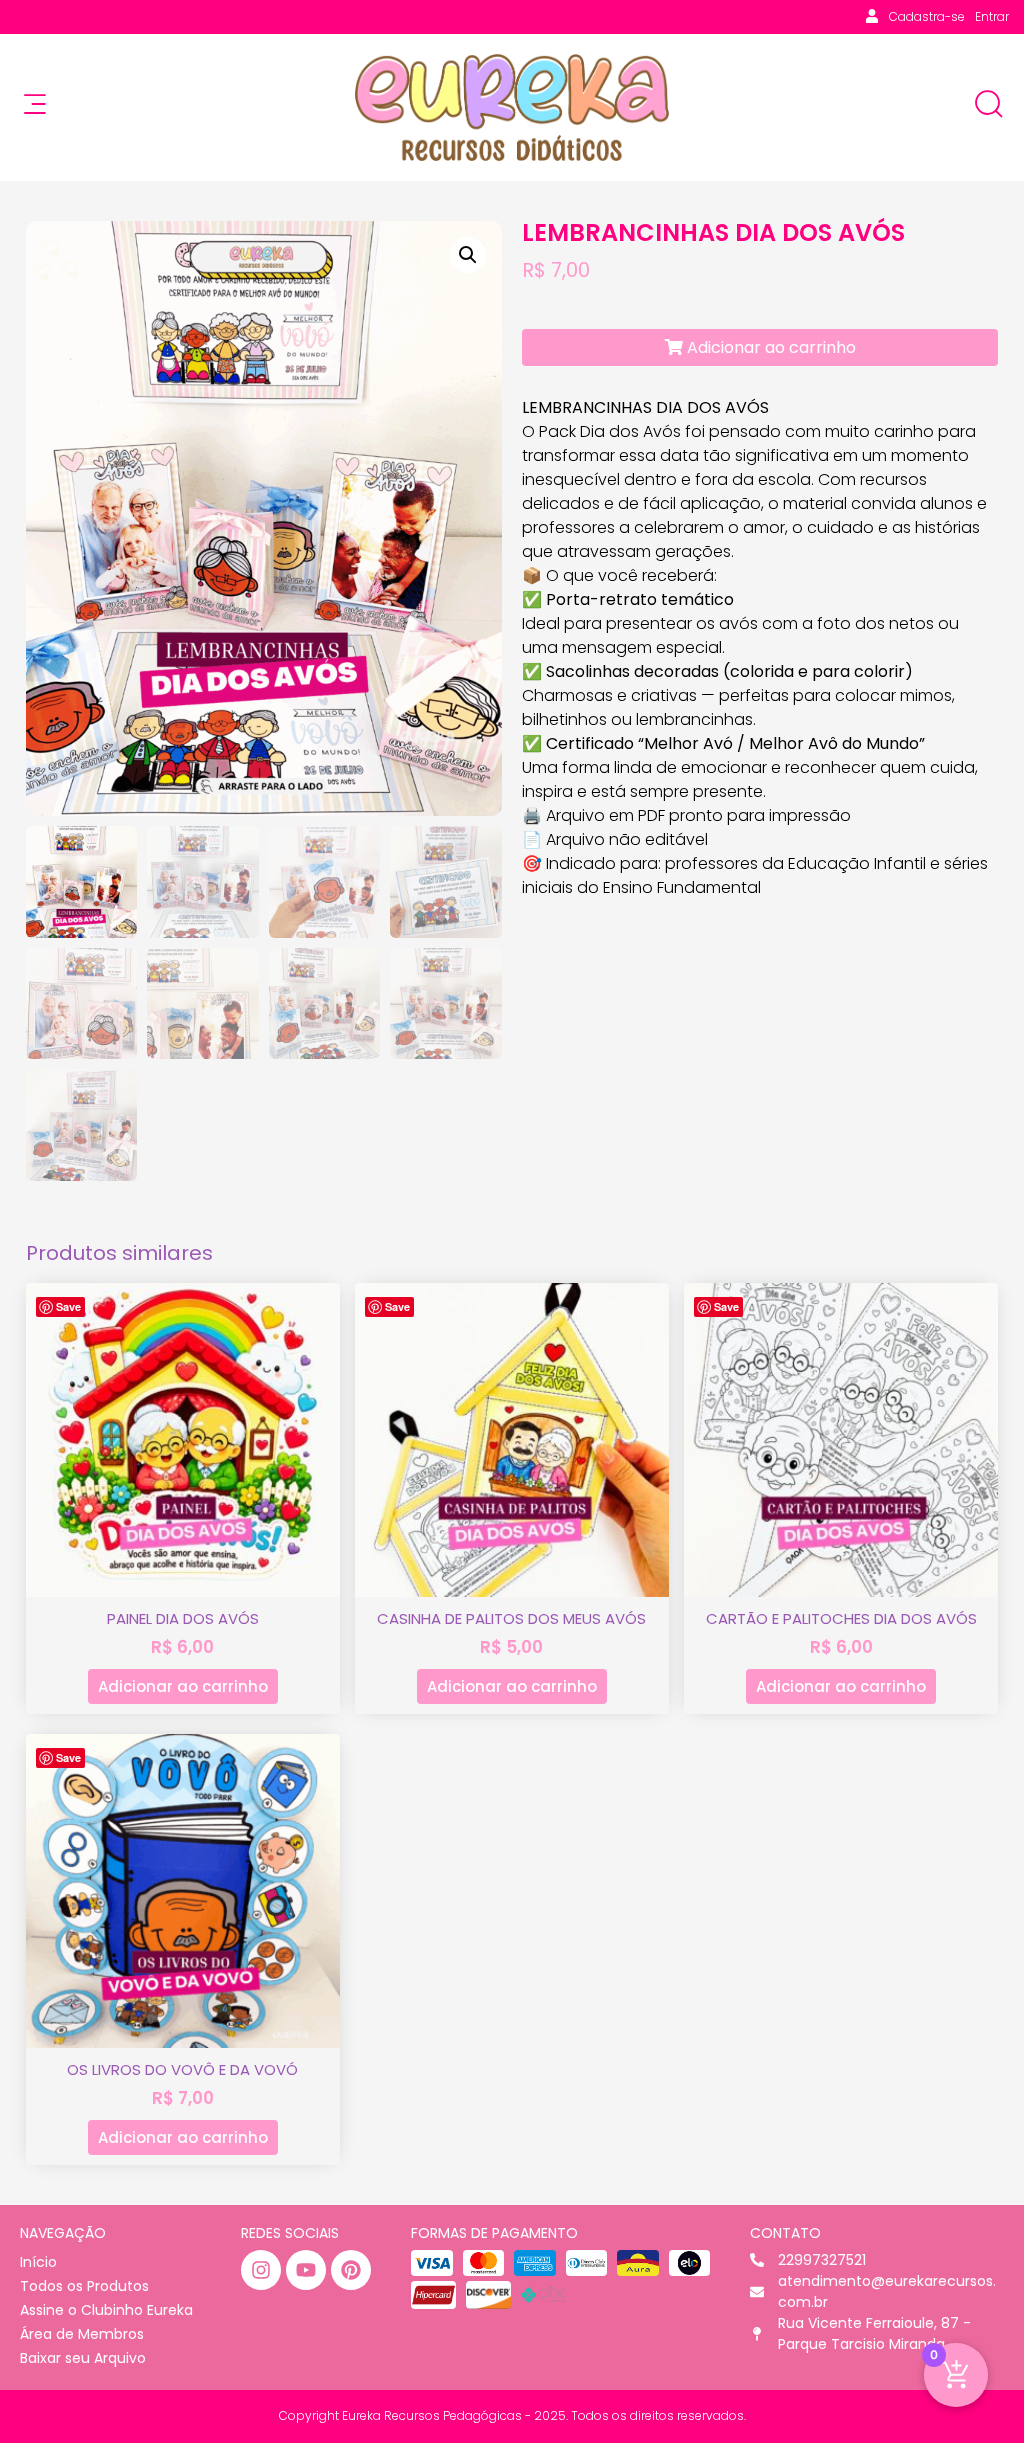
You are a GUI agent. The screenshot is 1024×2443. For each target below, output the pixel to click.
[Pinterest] (351, 2270)
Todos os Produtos (84, 2286)
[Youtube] (306, 2270)
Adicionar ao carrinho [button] (183, 1686)
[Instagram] (261, 2270)
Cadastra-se (927, 16)
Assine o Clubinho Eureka (106, 2310)
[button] (468, 255)
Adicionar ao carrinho (769, 347)
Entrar (992, 16)
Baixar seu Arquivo (83, 2358)
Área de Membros (82, 2334)
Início (38, 2262)
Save (68, 1306)
